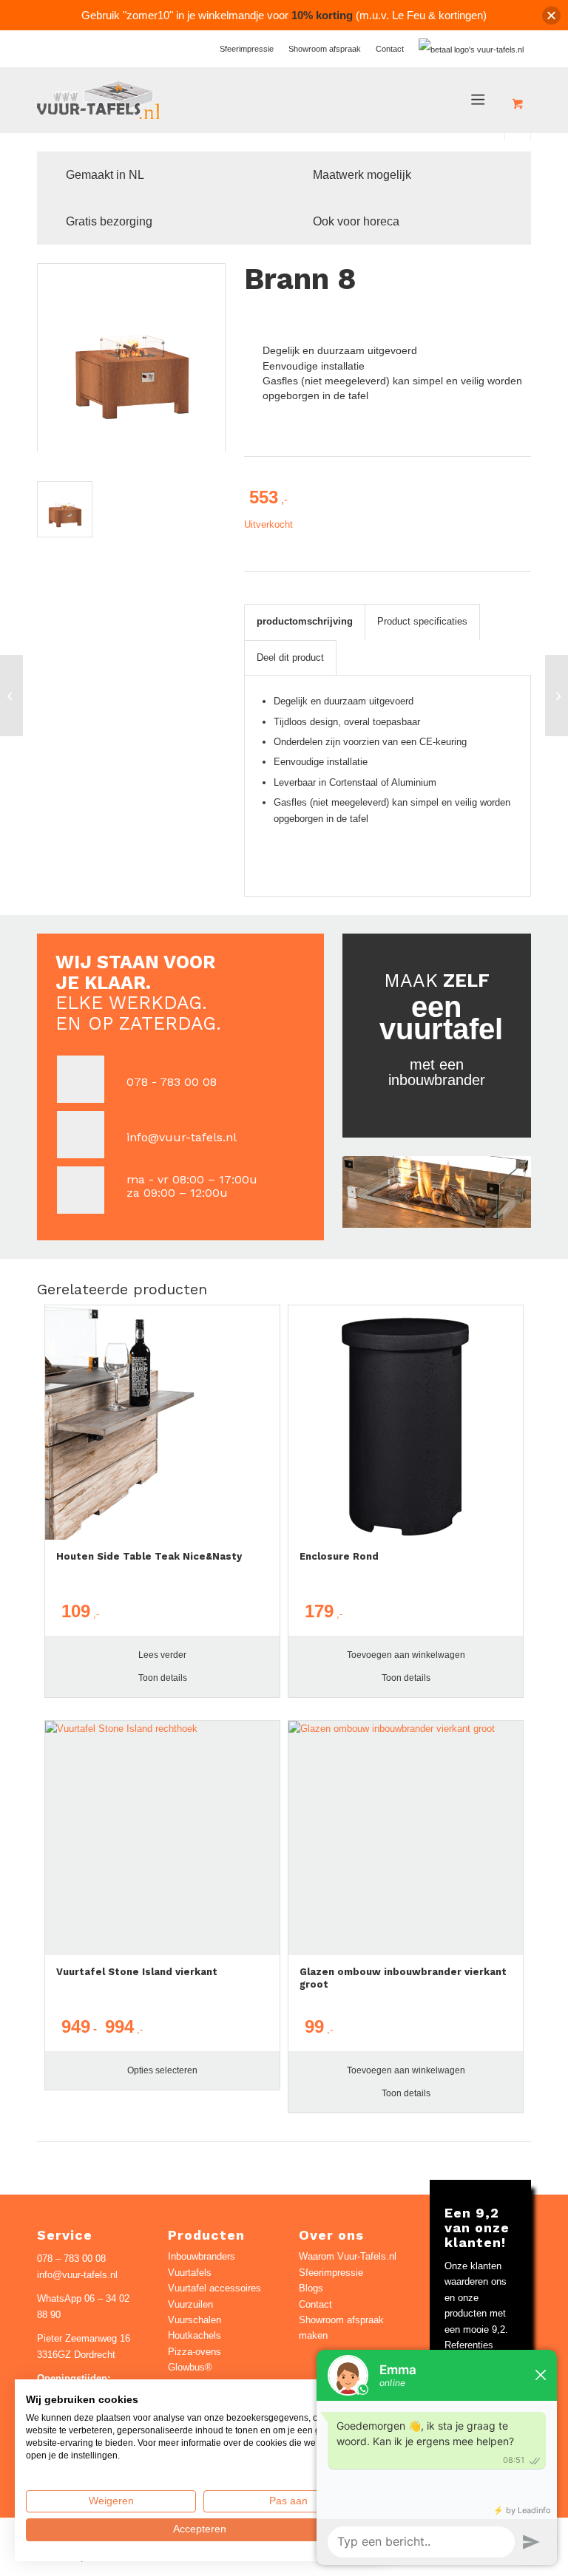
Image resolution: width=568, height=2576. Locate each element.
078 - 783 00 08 (172, 1082)
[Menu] (479, 100)
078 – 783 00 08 (71, 2259)
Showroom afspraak (325, 49)
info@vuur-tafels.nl (182, 1137)
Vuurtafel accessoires (214, 2288)
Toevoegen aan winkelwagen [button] (406, 1655)
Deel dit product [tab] (290, 657)
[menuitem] (247, 49)
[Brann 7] (11, 696)
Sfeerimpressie (247, 49)
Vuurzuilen (190, 2304)
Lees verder (162, 1655)
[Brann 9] (557, 696)
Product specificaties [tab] (422, 621)
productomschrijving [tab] (305, 621)
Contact (390, 49)
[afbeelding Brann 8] (70, 514)
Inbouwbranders (202, 2256)
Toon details (163, 1678)
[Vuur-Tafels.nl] (99, 100)
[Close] (551, 15)
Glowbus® (190, 2367)
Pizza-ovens (195, 2352)
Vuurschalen (195, 2320)
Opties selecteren (162, 2070)
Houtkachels (195, 2335)
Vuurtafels (190, 2273)
